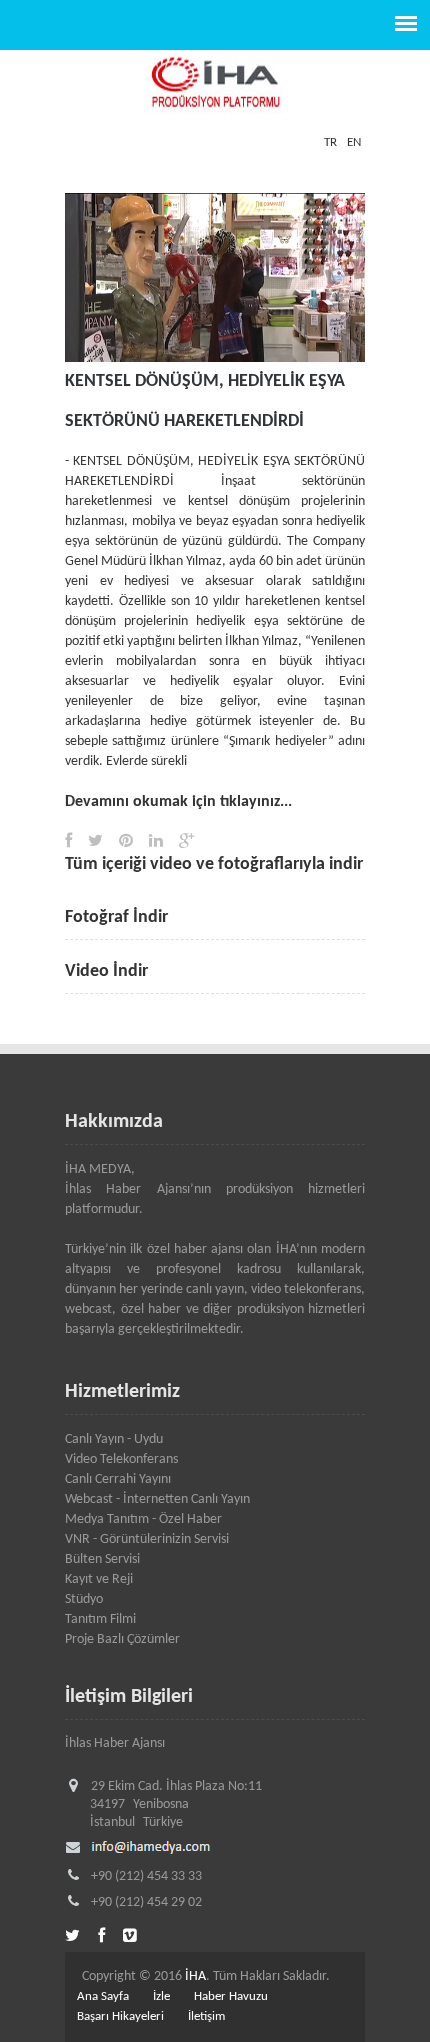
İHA (195, 1976)
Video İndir (106, 971)
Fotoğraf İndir (116, 917)
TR (330, 142)
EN (354, 142)
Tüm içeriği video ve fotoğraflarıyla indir (214, 864)
